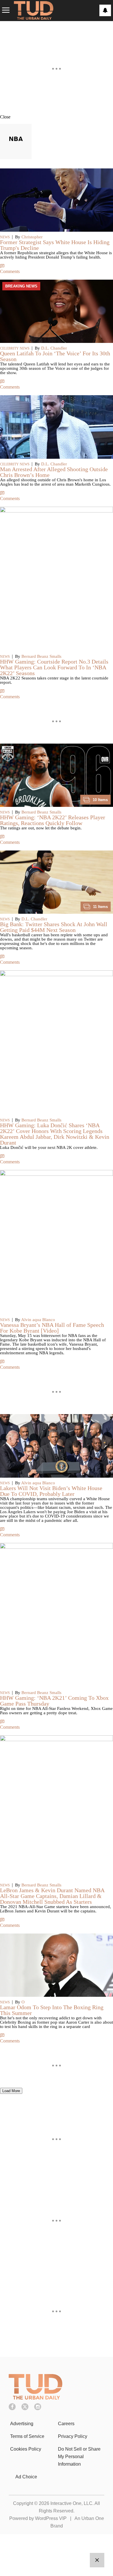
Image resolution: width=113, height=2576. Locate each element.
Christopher (32, 237)
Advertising (22, 2424)
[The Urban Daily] (35, 2398)
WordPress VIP (51, 2518)
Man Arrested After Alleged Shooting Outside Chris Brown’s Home (54, 472)
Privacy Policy (73, 2436)
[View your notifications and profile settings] (105, 10)
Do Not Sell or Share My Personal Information (79, 2457)
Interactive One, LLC (71, 2503)
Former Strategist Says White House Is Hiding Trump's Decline (55, 245)
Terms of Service (27, 2436)
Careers (66, 2424)
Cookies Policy (26, 2449)
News (5, 237)
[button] (57, 117)
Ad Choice (26, 2477)
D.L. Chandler (54, 348)
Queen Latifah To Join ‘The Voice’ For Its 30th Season (55, 356)
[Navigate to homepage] (34, 11)
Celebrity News (15, 348)
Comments (10, 271)
